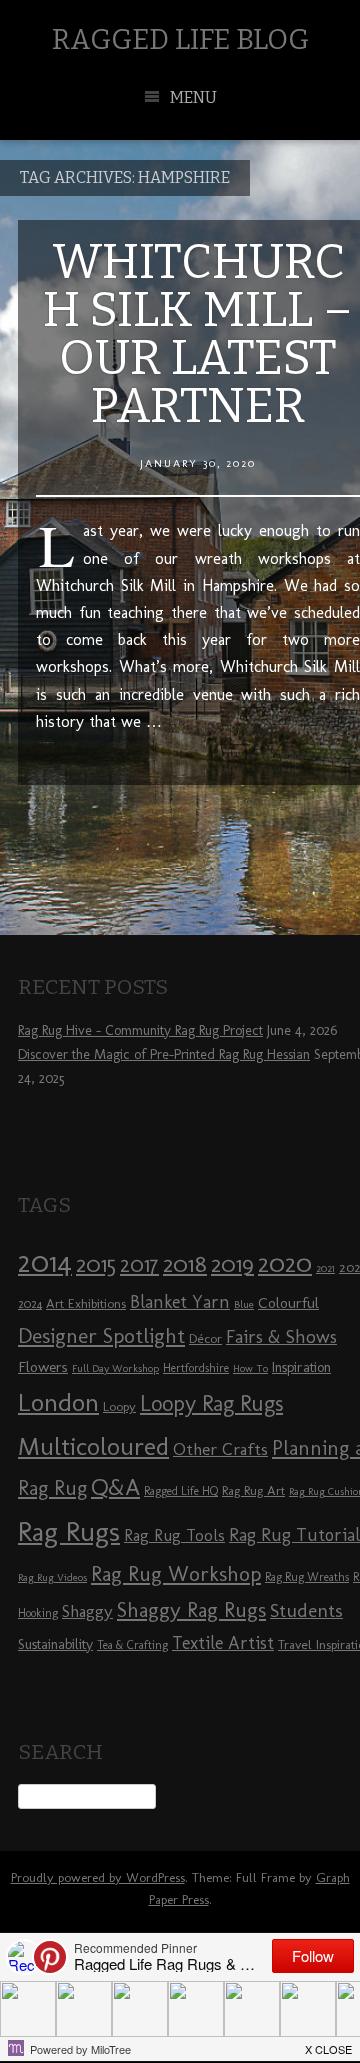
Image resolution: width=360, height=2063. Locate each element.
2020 (285, 1263)
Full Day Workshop (115, 1368)
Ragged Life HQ (181, 1491)
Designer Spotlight (101, 1335)
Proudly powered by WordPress (98, 1877)
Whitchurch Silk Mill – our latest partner (198, 334)
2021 (325, 1268)
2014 (45, 1261)
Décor (205, 1338)
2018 (185, 1263)
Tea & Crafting (132, 1645)
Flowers (43, 1367)
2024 (30, 1304)
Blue (244, 1304)
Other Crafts (220, 1449)
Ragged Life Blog (180, 39)
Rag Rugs (69, 1531)
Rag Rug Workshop (176, 1573)
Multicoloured (93, 1446)
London (58, 1402)
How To (250, 1368)
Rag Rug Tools (174, 1535)
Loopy (119, 1406)
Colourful (288, 1303)
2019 (232, 1264)
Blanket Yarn (180, 1302)
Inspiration (301, 1367)
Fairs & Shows (281, 1337)
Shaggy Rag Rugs (191, 1609)
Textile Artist (223, 1643)
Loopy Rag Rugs (211, 1403)
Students (306, 1610)
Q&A (115, 1487)
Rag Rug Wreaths (307, 1577)
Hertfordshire (196, 1368)
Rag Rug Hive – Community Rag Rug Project (140, 1030)
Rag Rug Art (253, 1490)
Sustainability (55, 1644)
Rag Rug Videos (52, 1577)
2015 (96, 1264)
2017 (139, 1264)
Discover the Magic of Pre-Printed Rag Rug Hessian (164, 1054)
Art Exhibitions (86, 1303)
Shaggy (87, 1611)
